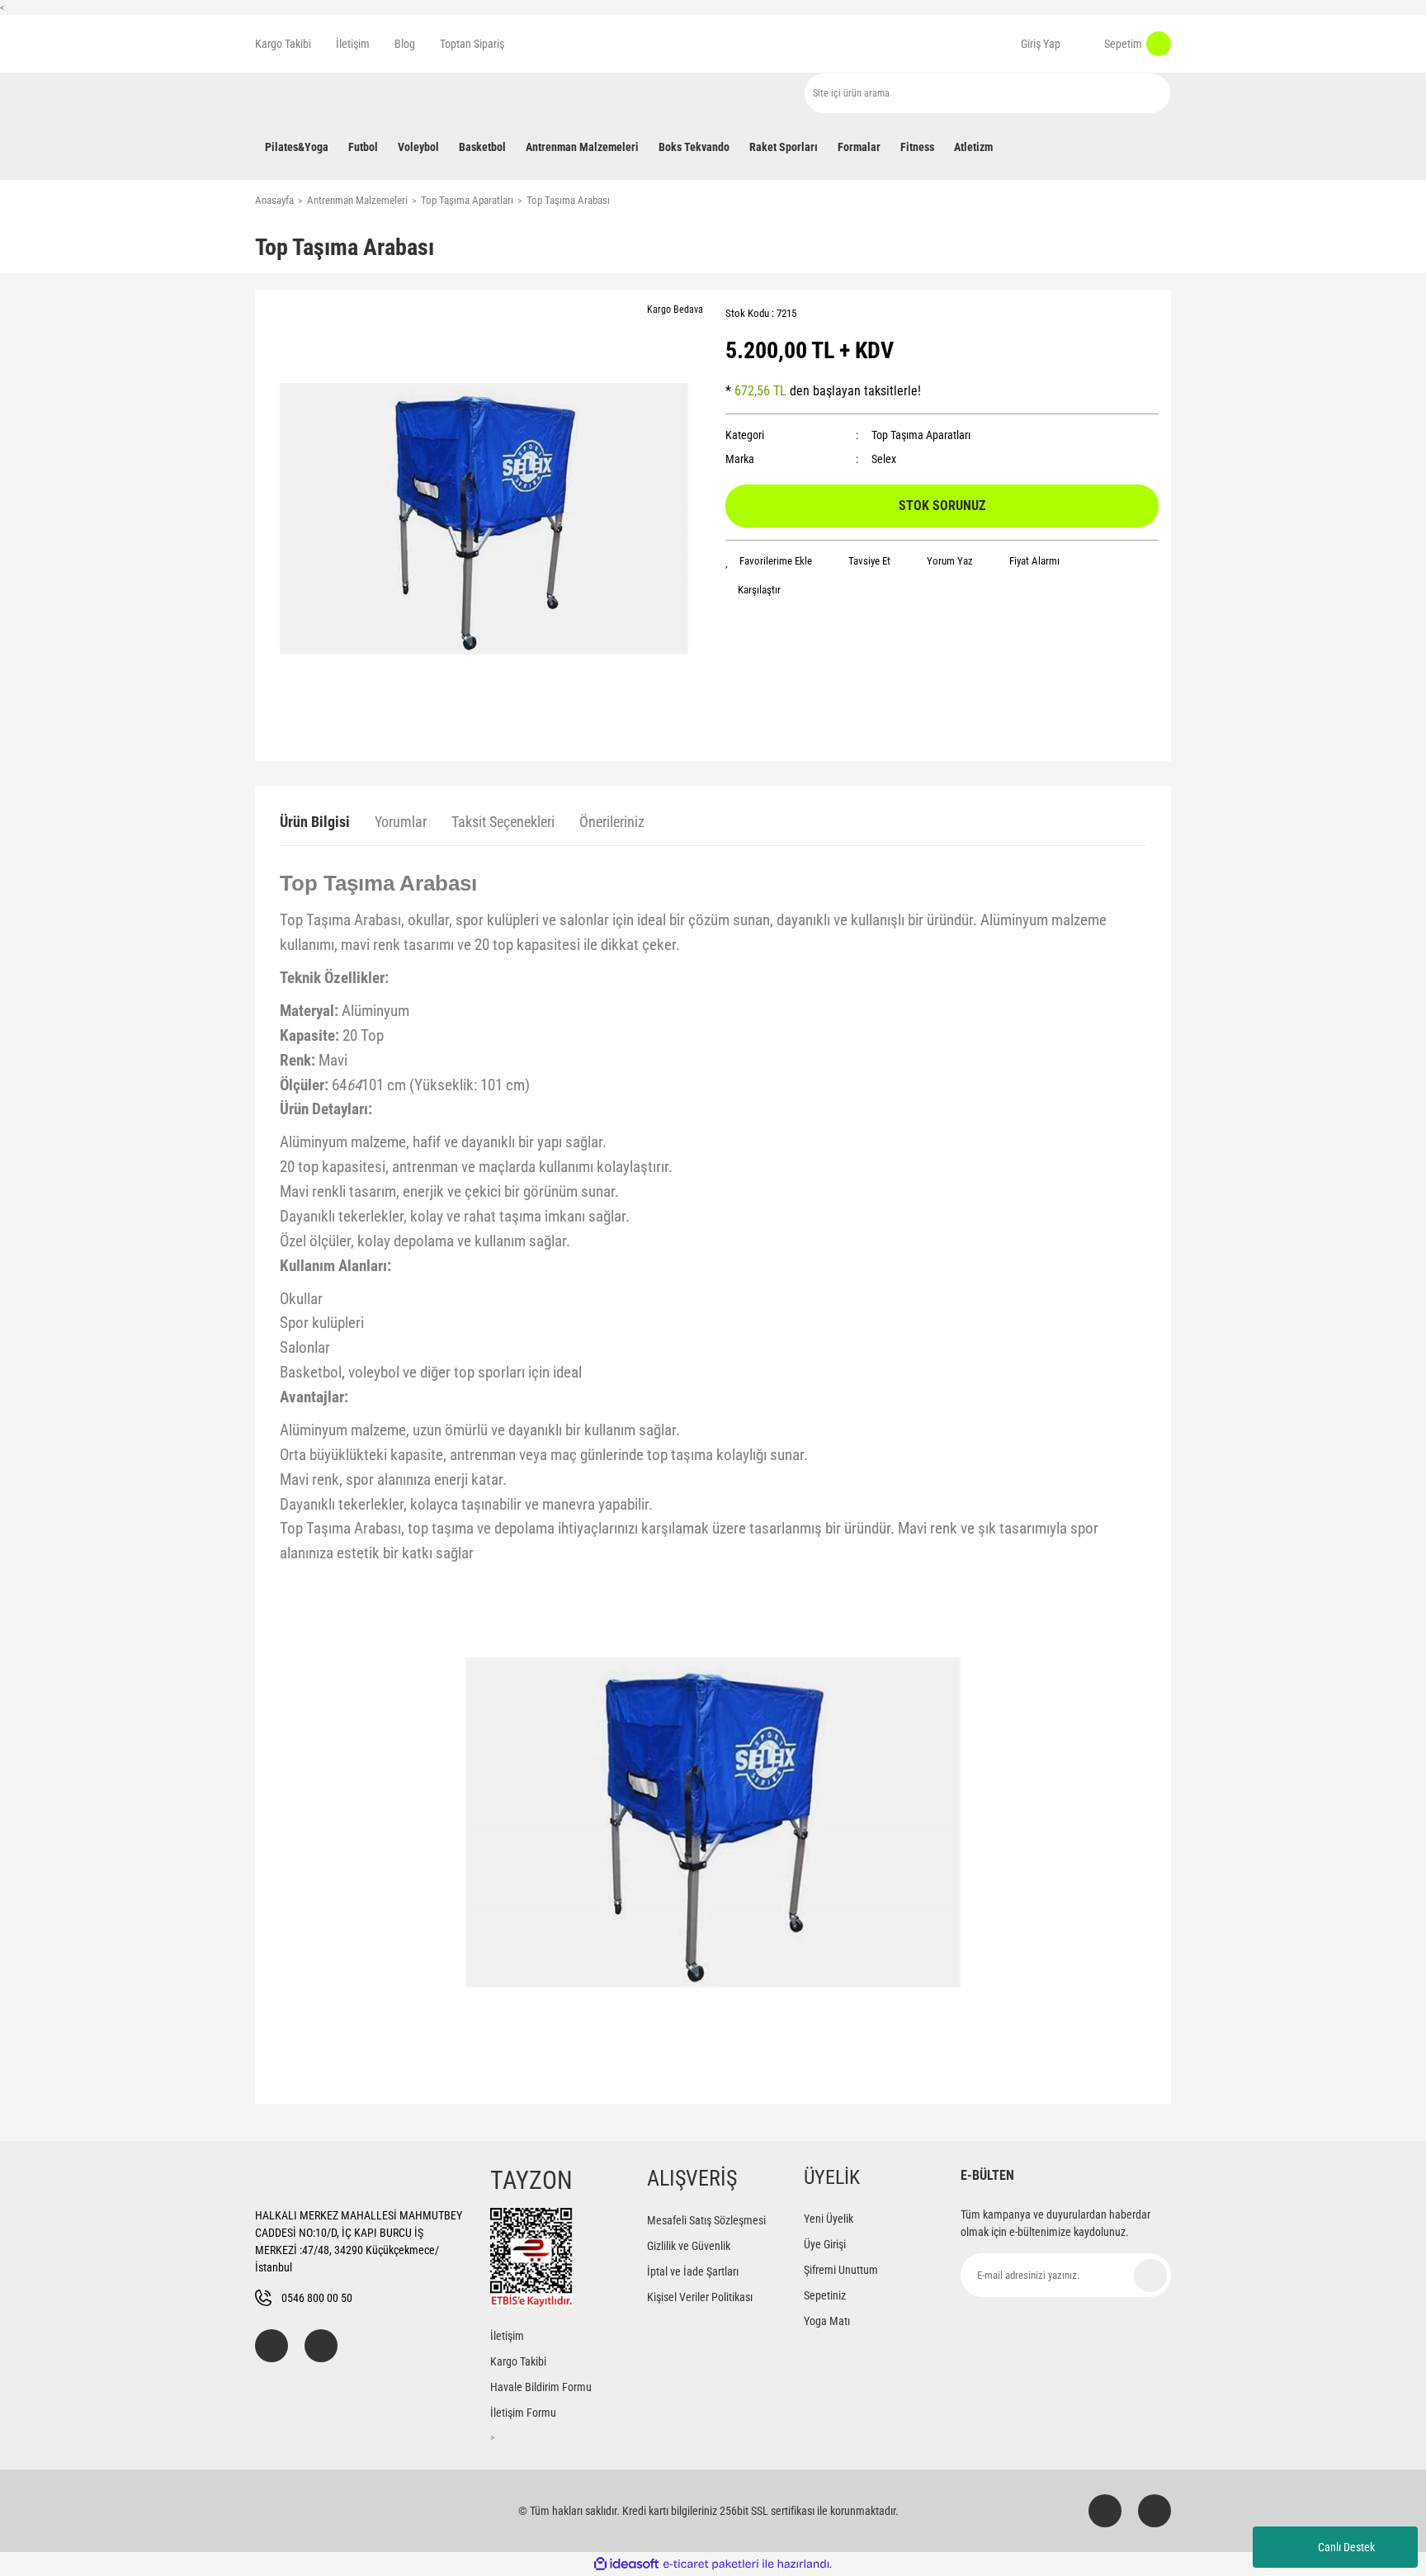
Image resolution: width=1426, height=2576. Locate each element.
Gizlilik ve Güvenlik (689, 2246)
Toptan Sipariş (472, 44)
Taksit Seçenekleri (503, 822)
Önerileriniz (612, 822)
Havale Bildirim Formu (541, 2387)
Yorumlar (401, 822)
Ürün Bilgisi (315, 822)
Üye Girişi (825, 2244)
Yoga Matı (827, 2321)
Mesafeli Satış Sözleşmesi (706, 2220)
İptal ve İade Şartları (693, 2271)
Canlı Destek (1346, 2547)
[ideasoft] (626, 2565)
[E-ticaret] (711, 2564)
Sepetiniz (825, 2295)
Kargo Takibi (283, 44)
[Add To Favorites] (769, 561)
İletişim (353, 44)
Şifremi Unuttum (841, 2270)
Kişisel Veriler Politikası (700, 2297)
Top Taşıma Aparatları (921, 435)
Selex (884, 459)
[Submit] (1150, 2276)
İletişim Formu (523, 2413)
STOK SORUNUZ (942, 506)
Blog (405, 44)
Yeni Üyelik (829, 2219)
